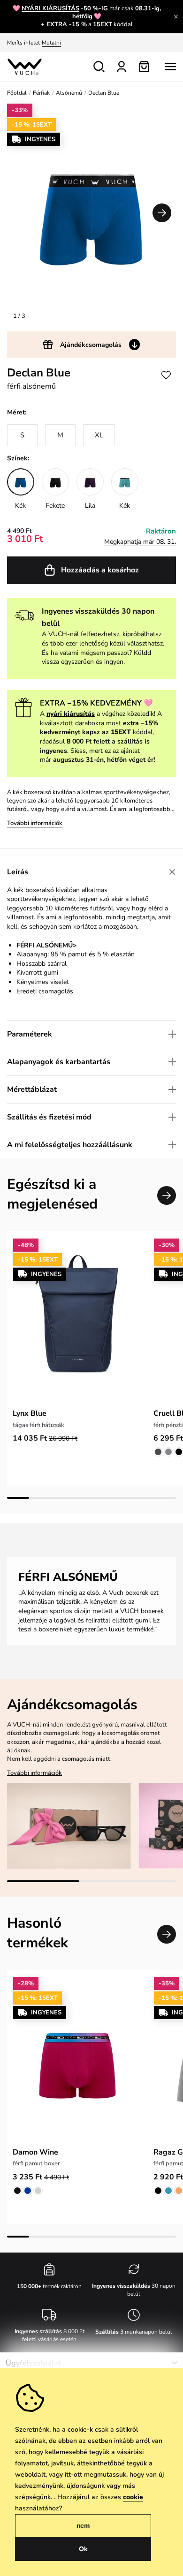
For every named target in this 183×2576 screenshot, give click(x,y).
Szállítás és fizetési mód (49, 1117)
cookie (133, 2497)
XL (99, 435)
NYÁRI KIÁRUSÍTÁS (50, 8)
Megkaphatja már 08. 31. (140, 542)
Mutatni (51, 43)
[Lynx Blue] (77, 1321)
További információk (35, 823)
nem (83, 2526)
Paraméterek (30, 1034)
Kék (20, 506)
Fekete (55, 506)
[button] (162, 213)
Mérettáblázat (32, 1089)
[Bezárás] (176, 16)
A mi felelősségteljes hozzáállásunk (70, 1145)
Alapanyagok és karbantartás (59, 1062)
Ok (83, 2549)
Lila (90, 506)
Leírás (18, 872)
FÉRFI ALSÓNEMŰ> (46, 945)
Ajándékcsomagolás (91, 345)
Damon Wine (35, 2152)
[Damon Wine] (77, 2060)
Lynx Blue (30, 1413)
